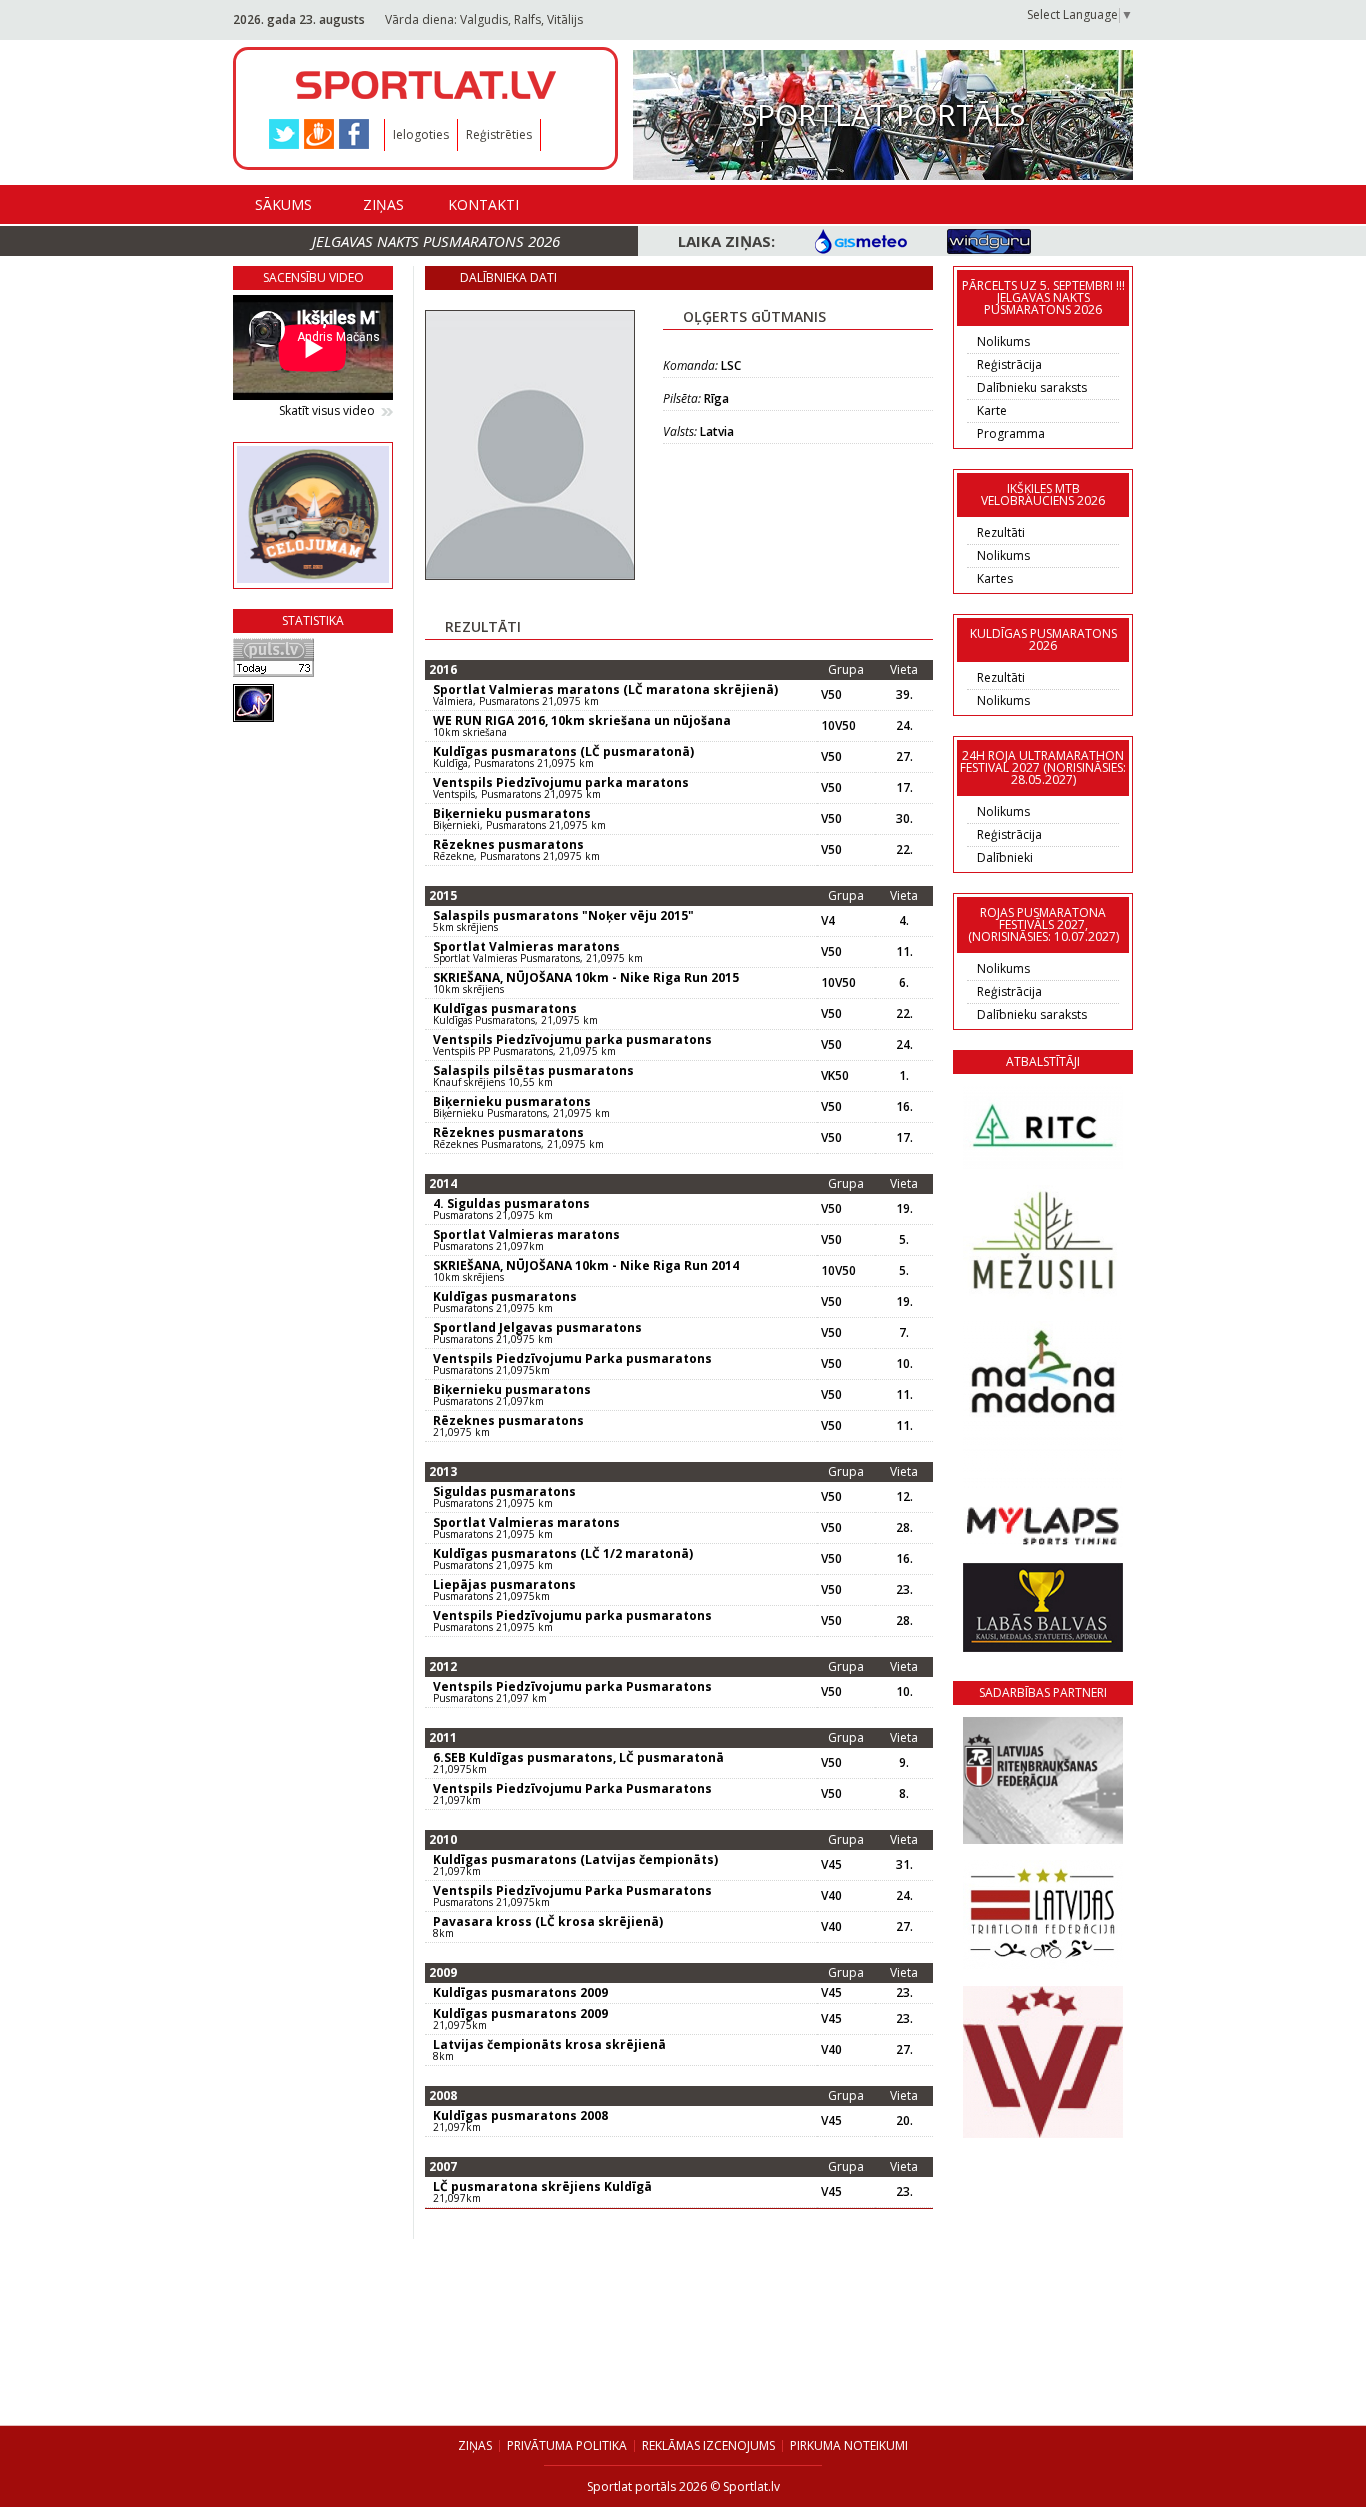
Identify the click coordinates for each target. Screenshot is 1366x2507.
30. (904, 819)
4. (904, 921)
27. (904, 757)
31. (904, 1865)
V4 (828, 921)
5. (904, 1240)
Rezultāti (1001, 532)
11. (904, 952)
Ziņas (383, 204)
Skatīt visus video (327, 411)
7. (904, 1333)
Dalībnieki (1005, 857)
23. (904, 1590)
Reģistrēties (499, 134)
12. (904, 1497)
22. (904, 850)
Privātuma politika (567, 2445)
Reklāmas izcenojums (708, 2445)
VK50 (835, 1076)
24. (904, 726)
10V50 (838, 726)
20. (904, 2121)
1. (904, 1076)
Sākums (283, 204)
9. (904, 1763)
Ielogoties (421, 134)
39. (904, 695)
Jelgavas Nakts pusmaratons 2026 (436, 241)
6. (904, 983)
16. (904, 1107)
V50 (831, 695)
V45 (831, 1865)
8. (904, 1794)
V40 (831, 1896)
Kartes (995, 578)
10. (904, 1364)
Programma (1011, 433)
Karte (992, 410)
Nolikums (1003, 341)
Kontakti (483, 204)
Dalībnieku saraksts (1032, 387)
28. (904, 1528)
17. (904, 788)
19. (904, 1209)
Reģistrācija (1009, 364)
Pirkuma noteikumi (849, 2445)
